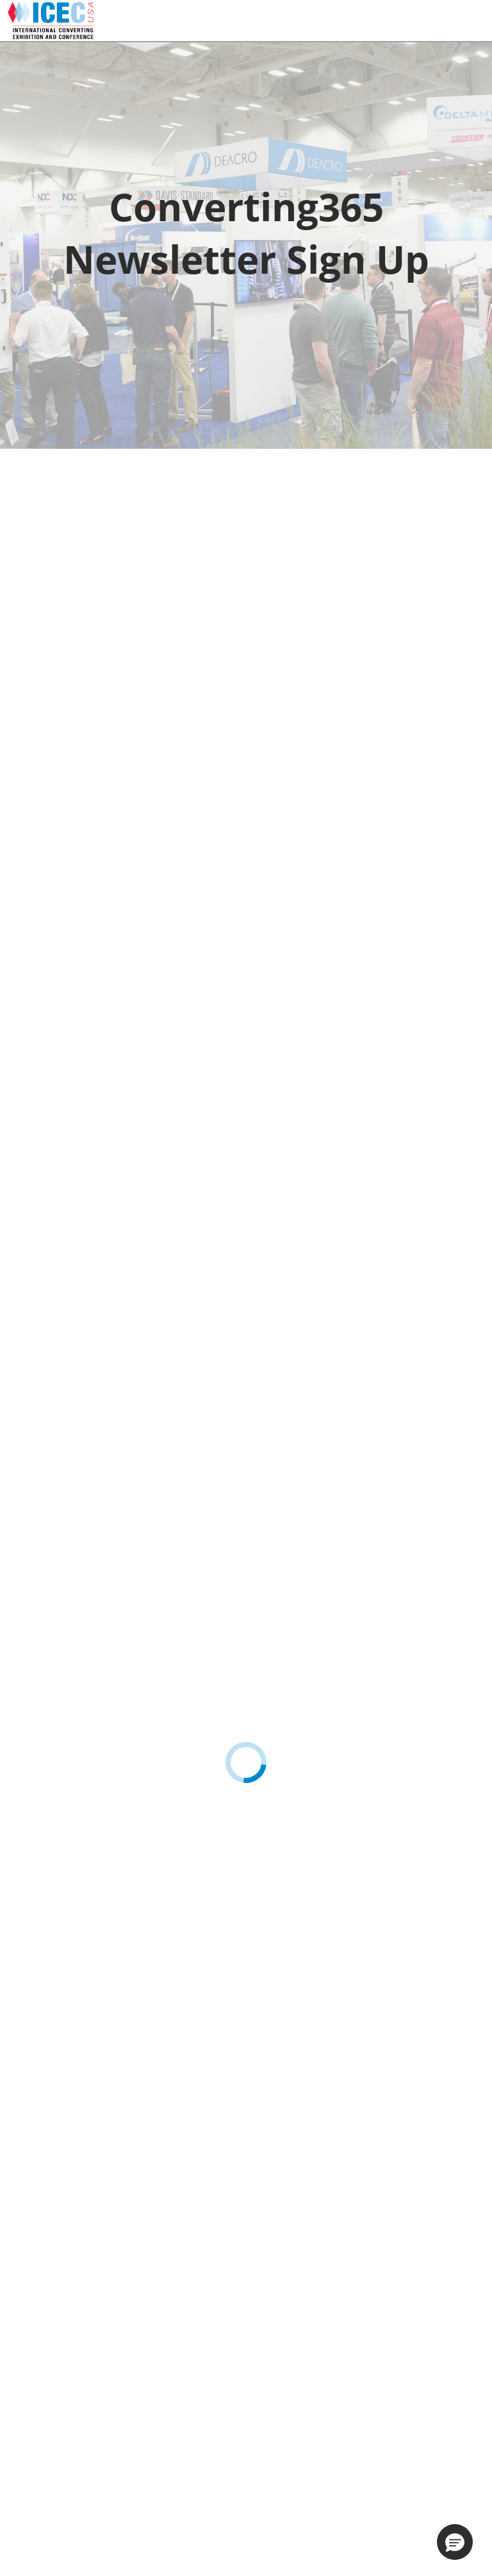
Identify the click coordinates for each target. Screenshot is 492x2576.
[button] (455, 2542)
